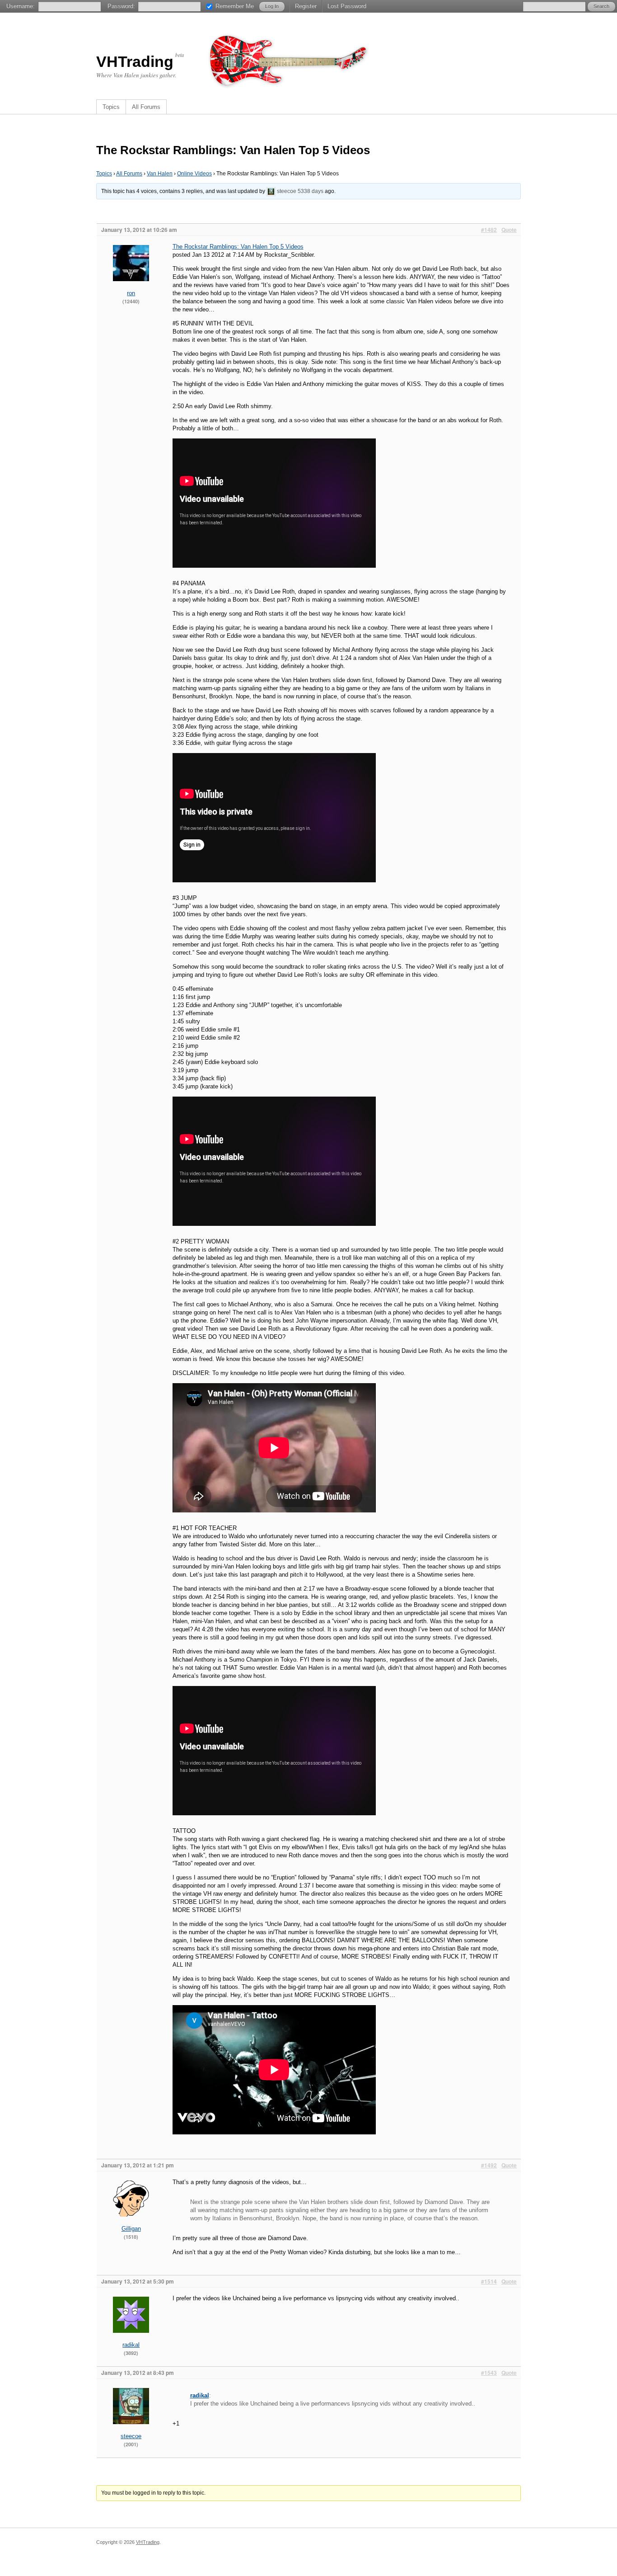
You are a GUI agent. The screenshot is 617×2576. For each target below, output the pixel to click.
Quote (509, 230)
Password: (121, 6)
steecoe (287, 191)
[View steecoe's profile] (271, 191)
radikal (131, 2345)
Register (306, 6)
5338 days (311, 191)
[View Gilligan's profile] (131, 2223)
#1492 (489, 2165)
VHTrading (135, 61)
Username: (21, 6)
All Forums (146, 107)
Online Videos (194, 174)
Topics (111, 107)
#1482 (489, 230)
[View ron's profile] (131, 287)
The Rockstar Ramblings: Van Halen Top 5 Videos (238, 247)
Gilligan (131, 2229)
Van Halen (160, 174)
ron (131, 293)
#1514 (489, 2281)
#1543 (489, 2373)
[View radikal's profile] (131, 2339)
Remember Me (235, 6)
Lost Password (347, 6)
